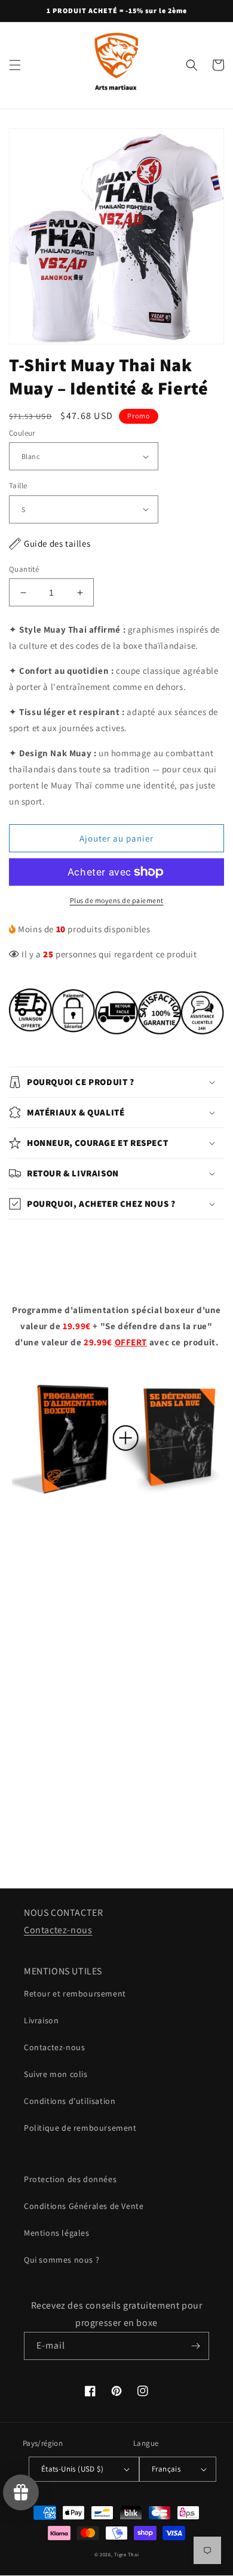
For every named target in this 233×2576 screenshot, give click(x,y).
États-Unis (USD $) (72, 2469)
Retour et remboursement (75, 1993)
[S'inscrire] (195, 2346)
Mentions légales (57, 2233)
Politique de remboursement (80, 2128)
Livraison (41, 2020)
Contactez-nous (58, 1930)
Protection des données (70, 2179)
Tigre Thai (126, 2554)
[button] (15, 65)
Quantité (24, 569)
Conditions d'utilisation (70, 2101)
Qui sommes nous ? (62, 2260)
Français (166, 2469)
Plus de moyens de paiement (117, 900)
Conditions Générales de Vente (84, 2206)
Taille (18, 486)
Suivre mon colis (56, 2074)
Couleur (22, 433)
